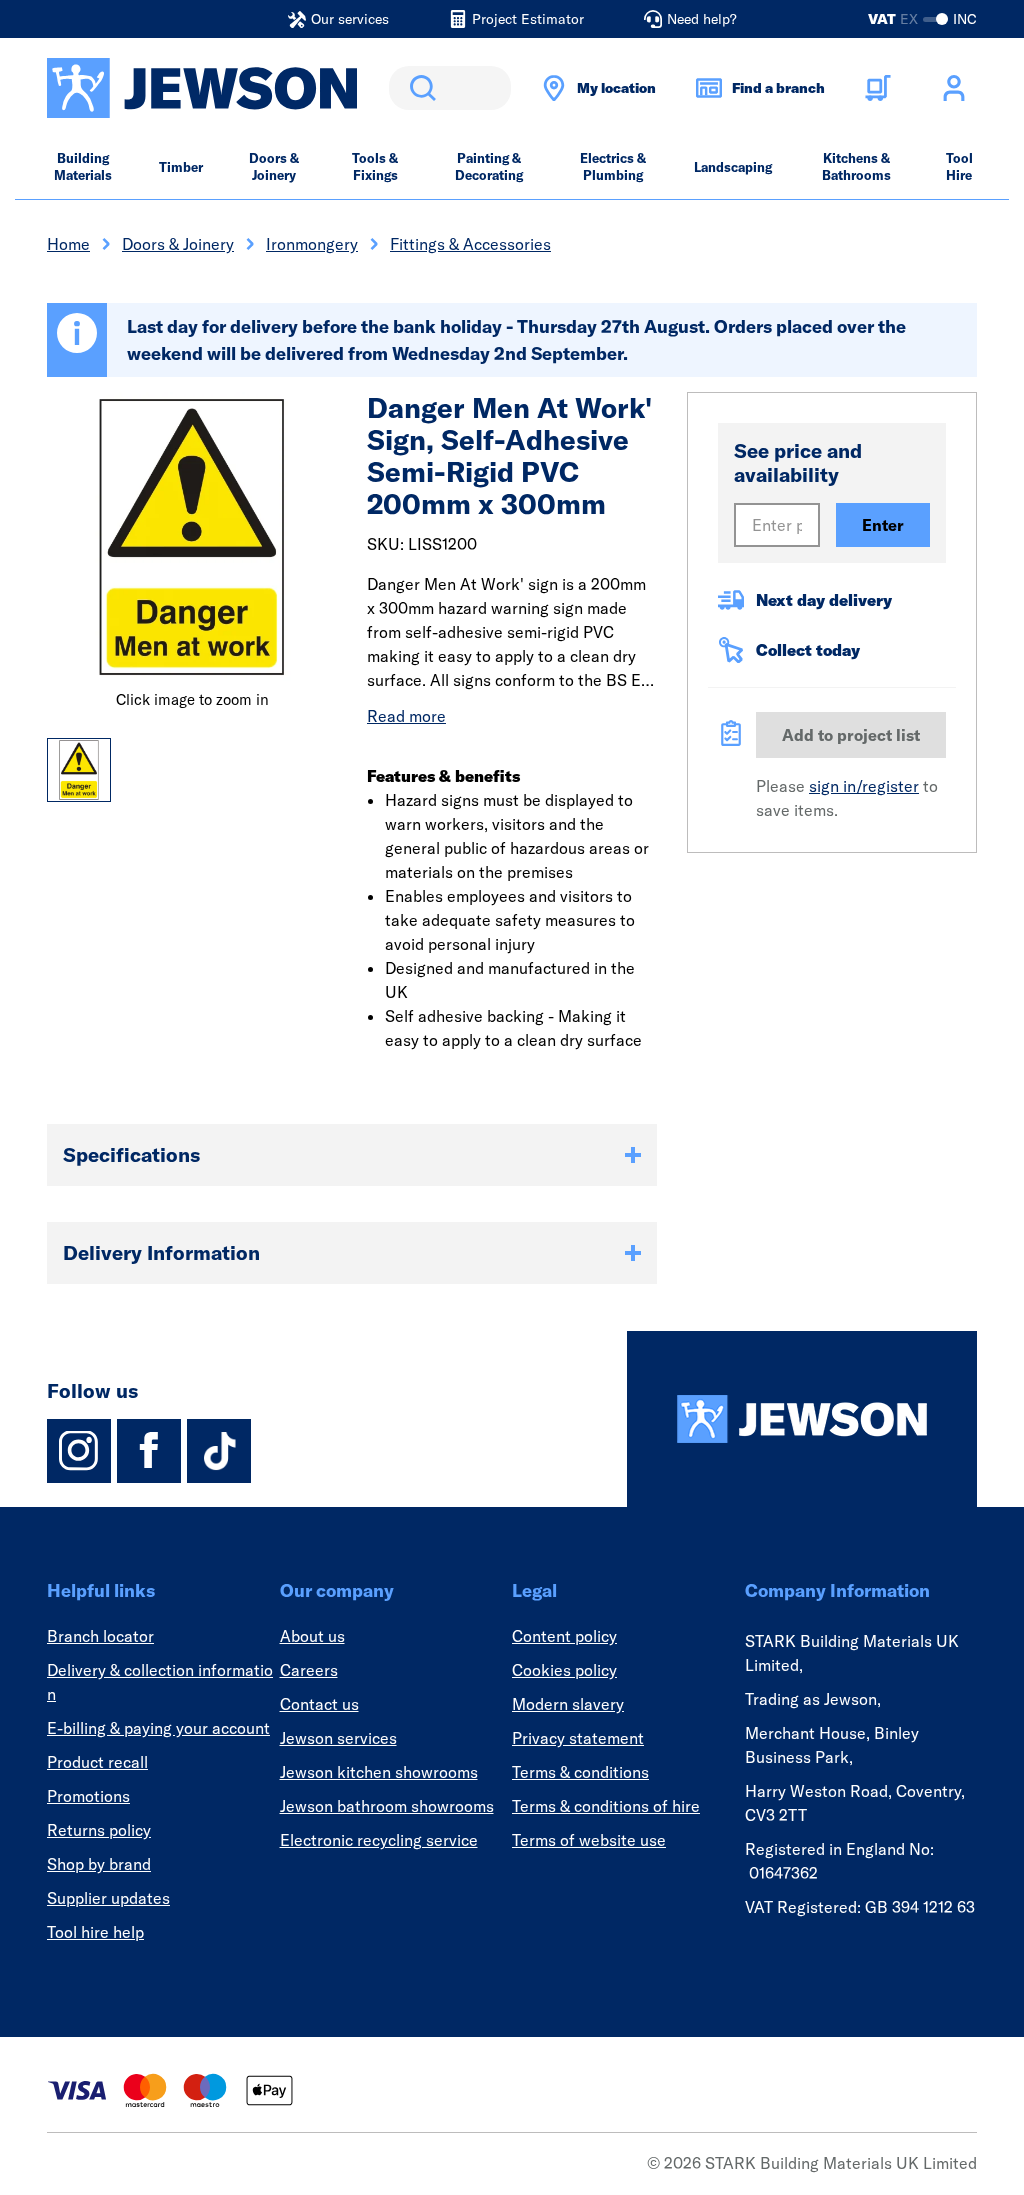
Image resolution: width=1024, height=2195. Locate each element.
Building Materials (83, 166)
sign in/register (864, 786)
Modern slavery (568, 1704)
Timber (181, 167)
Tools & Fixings (375, 166)
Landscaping (733, 167)
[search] (450, 88)
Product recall (97, 1762)
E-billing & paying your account (158, 1728)
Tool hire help (95, 1932)
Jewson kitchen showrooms (379, 1772)
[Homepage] (802, 1419)
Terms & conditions (580, 1772)
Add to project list (851, 735)
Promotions (88, 1796)
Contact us (319, 1704)
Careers (309, 1670)
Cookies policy (564, 1670)
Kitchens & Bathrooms (856, 166)
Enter (883, 525)
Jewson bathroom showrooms (387, 1806)
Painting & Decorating (489, 166)
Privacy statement (578, 1738)
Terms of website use (589, 1840)
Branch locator (100, 1636)
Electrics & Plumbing (613, 166)
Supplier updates (108, 1898)
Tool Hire (959, 166)
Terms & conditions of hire (606, 1806)
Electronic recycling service (379, 1840)
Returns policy (99, 1830)
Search (419, 88)
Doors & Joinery (274, 166)
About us (312, 1636)
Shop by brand (99, 1864)
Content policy (564, 1636)
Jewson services (338, 1738)
